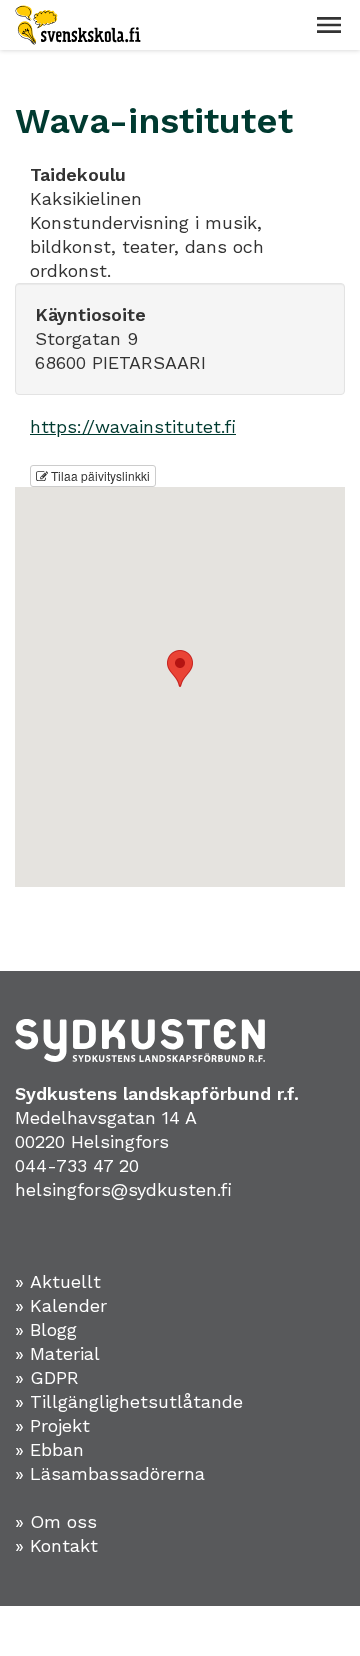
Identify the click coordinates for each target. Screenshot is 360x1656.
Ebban (57, 1449)
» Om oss (56, 1521)
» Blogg (46, 1329)
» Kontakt (56, 1545)
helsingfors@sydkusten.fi (123, 1189)
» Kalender (61, 1305)
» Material (57, 1353)
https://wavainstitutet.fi (133, 426)
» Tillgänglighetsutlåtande (129, 1401)
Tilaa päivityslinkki (99, 475)
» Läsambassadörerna (110, 1473)
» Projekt (52, 1425)
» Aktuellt (58, 1281)
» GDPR (47, 1377)
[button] (329, 25)
